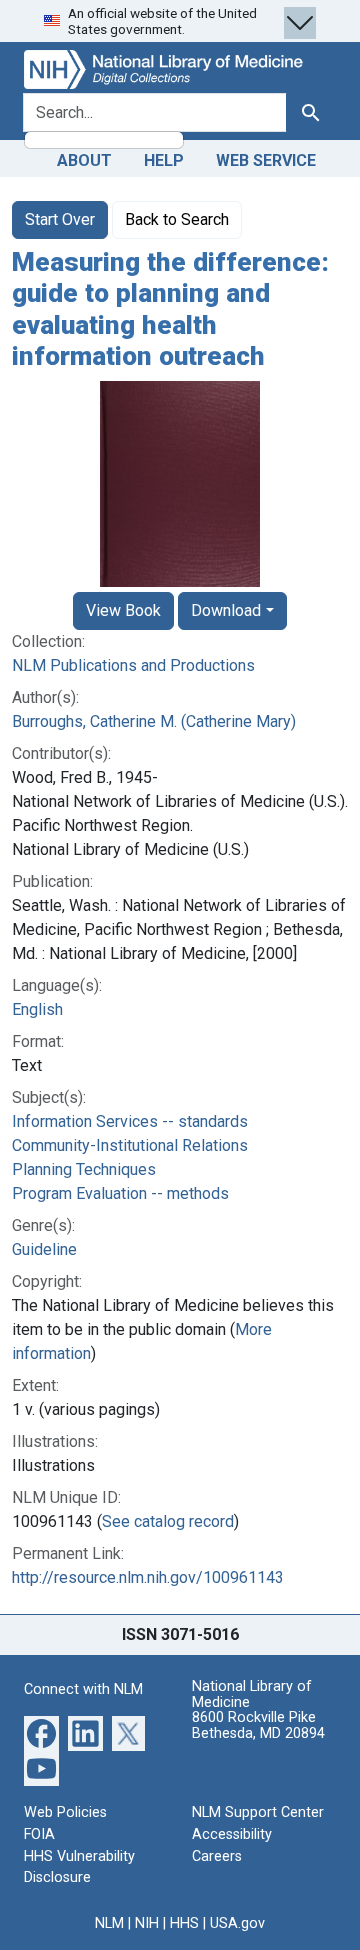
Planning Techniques (84, 1169)
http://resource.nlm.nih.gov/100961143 (148, 1577)
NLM (109, 1923)
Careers (217, 1856)
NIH (147, 1923)
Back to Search (177, 219)
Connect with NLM (83, 1689)
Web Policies (65, 1812)
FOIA (39, 1834)
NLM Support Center (258, 1812)
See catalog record (168, 1521)
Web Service (266, 160)
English (37, 1009)
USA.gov (237, 1923)
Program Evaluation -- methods (120, 1193)
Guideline (44, 1249)
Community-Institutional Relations (130, 1145)
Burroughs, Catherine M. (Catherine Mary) (154, 721)
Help (164, 160)
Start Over (60, 219)
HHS (184, 1923)
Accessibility (232, 1834)
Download (226, 610)
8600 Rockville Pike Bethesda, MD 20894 (258, 1725)
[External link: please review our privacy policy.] (41, 1732)
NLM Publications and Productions (133, 665)
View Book (123, 610)
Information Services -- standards (130, 1121)
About (84, 160)
